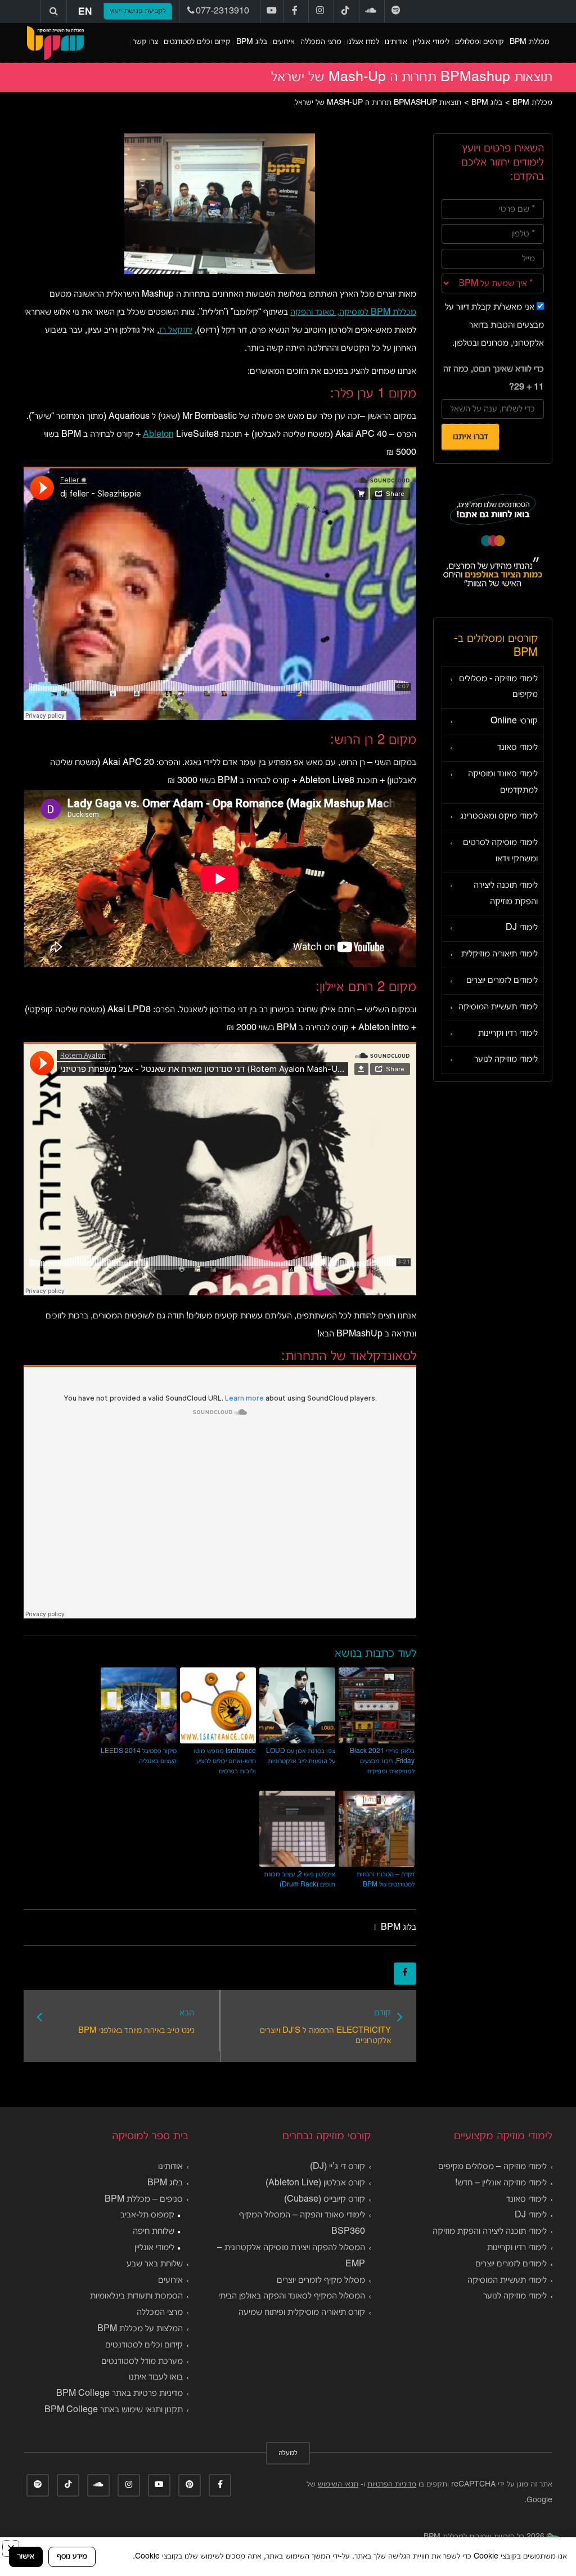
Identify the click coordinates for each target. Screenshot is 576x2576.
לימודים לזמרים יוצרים (502, 981)
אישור (26, 2557)
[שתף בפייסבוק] (405, 1974)
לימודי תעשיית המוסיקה (498, 1007)
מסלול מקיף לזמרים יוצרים (321, 2280)
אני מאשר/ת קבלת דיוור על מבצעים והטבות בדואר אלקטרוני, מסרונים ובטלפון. (494, 325)
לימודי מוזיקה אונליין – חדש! (501, 2183)
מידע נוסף (72, 2557)
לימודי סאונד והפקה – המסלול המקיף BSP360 (302, 2223)
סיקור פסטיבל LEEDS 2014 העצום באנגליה (139, 1756)
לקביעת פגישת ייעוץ (138, 11)
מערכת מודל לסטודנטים (142, 2362)
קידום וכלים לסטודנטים (197, 42)
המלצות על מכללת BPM (140, 2329)
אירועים (284, 42)
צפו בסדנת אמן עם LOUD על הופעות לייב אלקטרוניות (301, 1756)
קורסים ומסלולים (480, 42)
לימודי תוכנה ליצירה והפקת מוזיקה (506, 894)
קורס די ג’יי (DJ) (337, 2167)
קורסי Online (514, 721)
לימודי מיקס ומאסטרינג (499, 816)
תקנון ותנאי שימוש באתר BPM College (114, 2410)
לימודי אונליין (431, 42)
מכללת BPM (530, 42)
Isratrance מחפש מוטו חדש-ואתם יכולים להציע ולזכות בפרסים (225, 1761)
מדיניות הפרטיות (392, 2485)
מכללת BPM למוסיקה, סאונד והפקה (353, 312)
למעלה (288, 2453)
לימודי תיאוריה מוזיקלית (499, 954)
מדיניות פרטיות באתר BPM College (120, 2394)
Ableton (158, 435)
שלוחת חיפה (154, 2231)
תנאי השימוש (338, 2485)
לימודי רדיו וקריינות (508, 1034)
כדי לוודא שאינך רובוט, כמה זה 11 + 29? (494, 378)
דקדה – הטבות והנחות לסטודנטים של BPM (386, 1879)
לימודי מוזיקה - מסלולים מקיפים (498, 687)
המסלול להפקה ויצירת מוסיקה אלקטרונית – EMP (291, 2256)
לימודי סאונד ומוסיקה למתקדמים (503, 782)
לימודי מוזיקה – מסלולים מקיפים (492, 2167)
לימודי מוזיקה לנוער (506, 1059)
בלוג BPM (252, 42)
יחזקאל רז (176, 330)
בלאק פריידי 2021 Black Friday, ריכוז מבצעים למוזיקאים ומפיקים (382, 1761)
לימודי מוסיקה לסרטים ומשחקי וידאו (500, 851)
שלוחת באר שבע (155, 2264)
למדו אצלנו (363, 42)
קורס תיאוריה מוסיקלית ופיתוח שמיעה (302, 2313)
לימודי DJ (522, 928)
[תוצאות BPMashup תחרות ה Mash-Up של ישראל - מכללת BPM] (55, 43)
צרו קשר (145, 42)
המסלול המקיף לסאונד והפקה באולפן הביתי (292, 2296)
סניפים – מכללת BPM (144, 2199)
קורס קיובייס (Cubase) (325, 2199)
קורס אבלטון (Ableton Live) (315, 2183)
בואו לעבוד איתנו (156, 2377)
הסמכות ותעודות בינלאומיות (136, 2296)
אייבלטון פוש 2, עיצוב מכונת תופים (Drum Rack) (300, 1879)
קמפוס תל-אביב (147, 2215)
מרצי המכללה (321, 42)
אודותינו (396, 42)
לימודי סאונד (517, 748)
